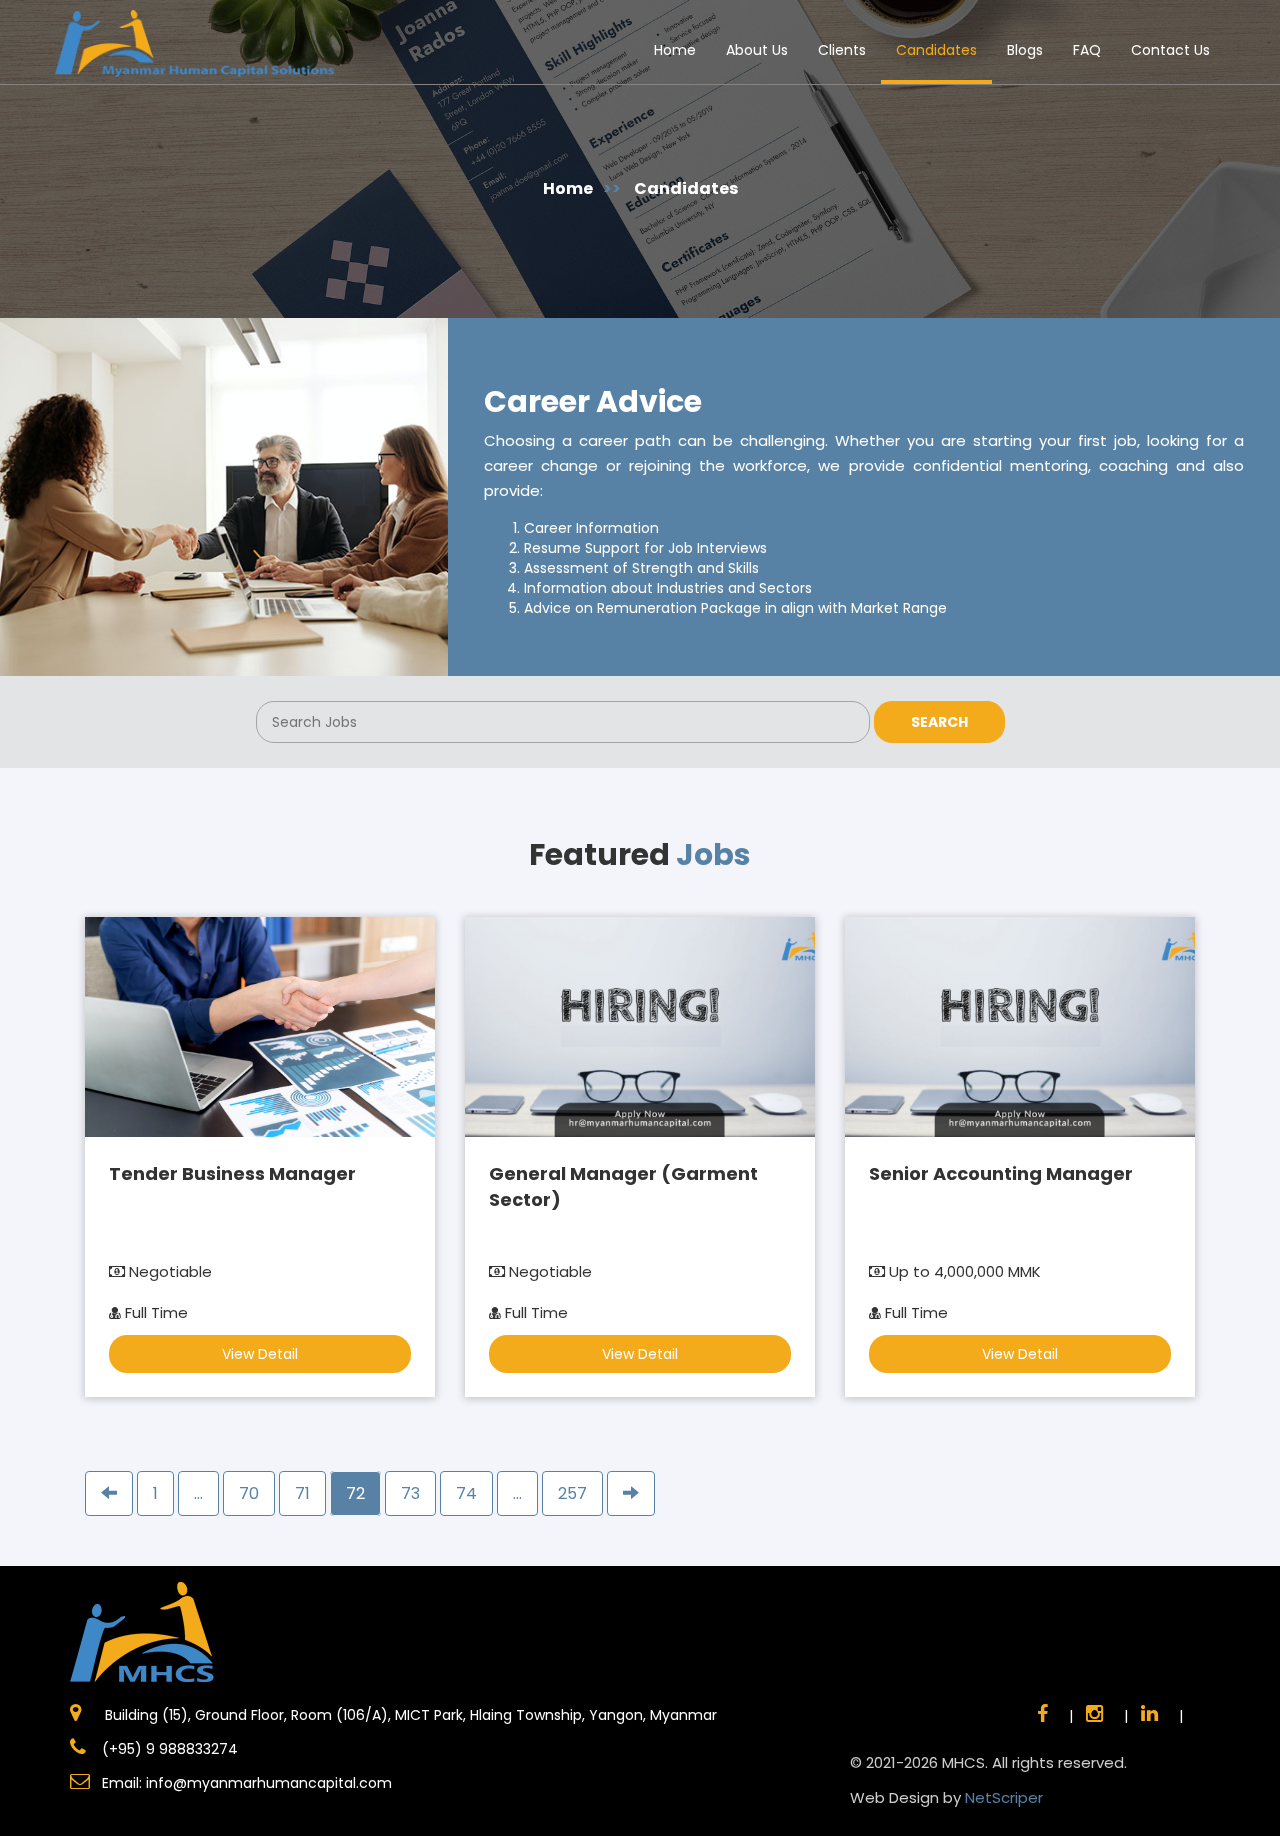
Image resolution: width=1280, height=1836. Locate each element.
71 (302, 1493)
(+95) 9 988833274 (168, 1749)
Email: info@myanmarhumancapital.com (247, 1783)
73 (410, 1493)
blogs (1025, 50)
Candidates (936, 50)
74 (466, 1493)
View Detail (260, 1354)
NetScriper (1004, 1797)
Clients (842, 50)
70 (249, 1493)
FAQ (1087, 50)
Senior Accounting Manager (1001, 1173)
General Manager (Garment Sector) (623, 1186)
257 (572, 1493)
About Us (757, 50)
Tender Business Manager (232, 1173)
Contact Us (1170, 50)
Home (675, 50)
